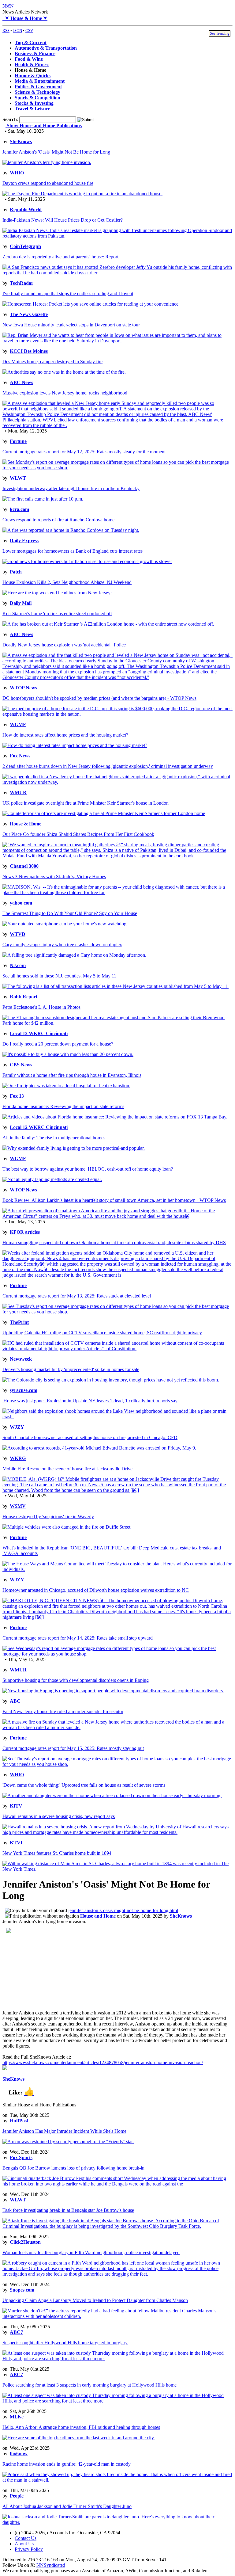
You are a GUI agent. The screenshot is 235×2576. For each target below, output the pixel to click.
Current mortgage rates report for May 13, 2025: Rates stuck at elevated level (77, 1296)
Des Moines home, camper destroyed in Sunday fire (52, 362)
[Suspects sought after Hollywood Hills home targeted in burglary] (117, 2359)
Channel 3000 (24, 866)
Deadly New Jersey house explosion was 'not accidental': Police (64, 645)
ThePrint (19, 1322)
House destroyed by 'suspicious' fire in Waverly (48, 1517)
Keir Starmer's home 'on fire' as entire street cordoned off (57, 614)
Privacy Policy (29, 2549)
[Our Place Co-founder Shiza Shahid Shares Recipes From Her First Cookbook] (117, 856)
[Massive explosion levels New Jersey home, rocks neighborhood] (117, 425)
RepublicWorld (26, 210)
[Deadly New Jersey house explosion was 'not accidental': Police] (117, 677)
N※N (8, 6)
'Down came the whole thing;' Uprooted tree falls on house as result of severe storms (84, 1785)
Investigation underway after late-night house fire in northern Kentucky (71, 488)
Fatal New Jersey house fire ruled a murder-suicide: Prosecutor (63, 1711)
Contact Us (26, 2538)
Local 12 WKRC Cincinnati (39, 1033)
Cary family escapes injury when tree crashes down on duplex (62, 945)
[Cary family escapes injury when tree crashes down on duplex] (74, 955)
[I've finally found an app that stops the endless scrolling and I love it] (90, 304)
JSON (17, 30)
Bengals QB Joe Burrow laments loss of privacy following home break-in (73, 2168)
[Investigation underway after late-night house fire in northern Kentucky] (43, 499)
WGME (18, 724)
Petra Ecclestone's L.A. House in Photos (41, 1007)
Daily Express (24, 541)
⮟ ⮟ (25, 18)
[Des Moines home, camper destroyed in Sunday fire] (64, 372)
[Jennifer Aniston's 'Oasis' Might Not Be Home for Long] (47, 162)
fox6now (19, 2454)
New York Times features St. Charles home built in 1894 (57, 1853)
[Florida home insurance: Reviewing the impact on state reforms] (115, 1117)
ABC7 (16, 2332)
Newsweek (21, 1359)
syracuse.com (24, 1390)
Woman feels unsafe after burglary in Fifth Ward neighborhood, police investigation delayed (91, 2252)
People (17, 2496)
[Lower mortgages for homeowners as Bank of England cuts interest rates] (87, 561)
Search (10, 119)
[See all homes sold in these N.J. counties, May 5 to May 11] (116, 986)
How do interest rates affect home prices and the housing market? (65, 735)
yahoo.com (21, 903)
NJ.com (18, 965)
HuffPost (19, 2121)
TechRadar (22, 283)
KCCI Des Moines (29, 351)
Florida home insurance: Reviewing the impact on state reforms (63, 1106)
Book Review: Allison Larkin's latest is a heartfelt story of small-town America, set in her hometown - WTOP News (114, 1200)
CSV (29, 30)
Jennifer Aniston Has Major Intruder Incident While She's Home (64, 2131)
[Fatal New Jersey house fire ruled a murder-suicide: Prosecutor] (117, 1727)
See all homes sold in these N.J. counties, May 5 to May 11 (59, 976)
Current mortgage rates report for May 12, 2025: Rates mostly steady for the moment (84, 452)
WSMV (18, 1506)
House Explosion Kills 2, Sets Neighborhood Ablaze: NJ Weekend (67, 582)
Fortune (18, 441)
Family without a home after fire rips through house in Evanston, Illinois (72, 1075)
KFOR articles (25, 1232)
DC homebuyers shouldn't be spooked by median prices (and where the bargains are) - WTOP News (99, 698)
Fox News (20, 756)
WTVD (18, 934)
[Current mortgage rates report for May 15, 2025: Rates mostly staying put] (117, 1764)
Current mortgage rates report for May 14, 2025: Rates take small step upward (78, 1638)
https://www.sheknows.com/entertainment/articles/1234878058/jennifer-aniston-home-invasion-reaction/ (103, 2062)
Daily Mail (21, 603)
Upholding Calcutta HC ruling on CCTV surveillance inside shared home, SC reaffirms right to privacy (102, 1333)
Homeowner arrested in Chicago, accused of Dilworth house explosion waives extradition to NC (96, 1590)
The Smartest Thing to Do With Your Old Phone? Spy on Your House (70, 913)
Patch (16, 572)
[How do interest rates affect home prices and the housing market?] (75, 745)
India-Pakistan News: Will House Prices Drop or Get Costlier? (63, 220)
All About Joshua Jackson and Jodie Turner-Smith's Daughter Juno (67, 2506)
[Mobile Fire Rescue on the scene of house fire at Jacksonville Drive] (117, 1490)
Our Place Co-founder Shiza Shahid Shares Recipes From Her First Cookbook (78, 834)
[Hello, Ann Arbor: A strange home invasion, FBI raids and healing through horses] (79, 2438)
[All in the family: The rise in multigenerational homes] (74, 1148)
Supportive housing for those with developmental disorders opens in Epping (76, 1680)
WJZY (17, 1427)
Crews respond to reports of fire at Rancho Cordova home (58, 520)
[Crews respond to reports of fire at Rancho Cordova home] (71, 530)
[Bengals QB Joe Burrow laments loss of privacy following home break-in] (117, 2184)
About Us (24, 2544)
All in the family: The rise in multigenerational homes (54, 1138)
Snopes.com (22, 2290)
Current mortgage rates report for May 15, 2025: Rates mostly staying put (73, 1748)
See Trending (220, 33)
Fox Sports (21, 2157)
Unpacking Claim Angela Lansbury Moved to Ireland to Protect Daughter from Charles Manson (95, 2300)
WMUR (18, 793)
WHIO (17, 173)
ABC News (21, 382)
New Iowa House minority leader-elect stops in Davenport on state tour (71, 325)
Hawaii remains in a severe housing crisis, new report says (59, 1816)
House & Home (26, 824)
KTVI (16, 1843)
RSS (6, 30)
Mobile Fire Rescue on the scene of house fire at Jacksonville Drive (67, 1469)
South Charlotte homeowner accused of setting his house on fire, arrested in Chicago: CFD (90, 1437)
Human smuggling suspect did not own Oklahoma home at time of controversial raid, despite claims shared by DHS (114, 1242)
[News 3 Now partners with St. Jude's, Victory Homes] (117, 892)
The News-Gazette (29, 314)
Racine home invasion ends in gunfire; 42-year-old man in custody (67, 2464)
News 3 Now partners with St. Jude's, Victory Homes (54, 876)
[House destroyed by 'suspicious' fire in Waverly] (67, 1527)
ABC (15, 1701)
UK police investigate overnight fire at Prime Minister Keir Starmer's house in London (86, 803)
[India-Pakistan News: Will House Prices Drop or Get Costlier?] (117, 236)
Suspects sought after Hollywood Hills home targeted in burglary (65, 2343)
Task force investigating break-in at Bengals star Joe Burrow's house (68, 2210)
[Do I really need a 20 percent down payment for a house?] (68, 1054)
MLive (17, 2417)
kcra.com (19, 509)
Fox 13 (17, 1096)
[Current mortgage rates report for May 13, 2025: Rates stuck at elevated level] (117, 1312)
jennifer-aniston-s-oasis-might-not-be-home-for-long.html (123, 1910)
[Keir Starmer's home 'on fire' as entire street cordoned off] (108, 624)
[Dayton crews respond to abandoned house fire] (82, 194)
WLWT (18, 478)
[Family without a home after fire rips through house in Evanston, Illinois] (66, 1086)
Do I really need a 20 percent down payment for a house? (58, 1044)
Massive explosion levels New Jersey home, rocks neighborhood (65, 393)
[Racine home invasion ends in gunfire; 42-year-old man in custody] (117, 2480)
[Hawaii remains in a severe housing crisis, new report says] (117, 1832)
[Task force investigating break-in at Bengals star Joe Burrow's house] (117, 2226)
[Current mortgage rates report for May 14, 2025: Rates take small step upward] (117, 1654)
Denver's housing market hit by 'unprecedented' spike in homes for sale (71, 1369)
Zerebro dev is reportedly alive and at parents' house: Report (60, 257)
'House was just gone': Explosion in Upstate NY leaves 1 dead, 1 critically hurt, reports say (90, 1401)
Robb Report (24, 997)
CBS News (21, 1065)
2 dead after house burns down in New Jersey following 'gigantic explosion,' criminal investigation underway (108, 766)
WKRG (18, 1458)
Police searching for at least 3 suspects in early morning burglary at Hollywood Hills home (90, 2385)
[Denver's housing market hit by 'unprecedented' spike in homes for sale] (111, 1380)
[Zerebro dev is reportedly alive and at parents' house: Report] (117, 273)
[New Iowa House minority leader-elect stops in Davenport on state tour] (117, 341)
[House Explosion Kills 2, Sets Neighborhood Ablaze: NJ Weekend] (57, 593)
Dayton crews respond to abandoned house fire (48, 183)
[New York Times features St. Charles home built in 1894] (117, 1869)
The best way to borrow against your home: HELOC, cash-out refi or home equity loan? (88, 1169)
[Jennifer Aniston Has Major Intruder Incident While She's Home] (68, 2142)
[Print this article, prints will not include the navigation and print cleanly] (42, 1916)
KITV (16, 1806)
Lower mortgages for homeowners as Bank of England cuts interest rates (73, 551)
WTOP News (23, 688)
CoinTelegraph (25, 246)
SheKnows (21, 141)
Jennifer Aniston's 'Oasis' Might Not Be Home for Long (56, 152)
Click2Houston (25, 2242)
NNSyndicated (51, 2565)
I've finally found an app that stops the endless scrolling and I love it (68, 293)
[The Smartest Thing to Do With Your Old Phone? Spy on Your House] (65, 924)
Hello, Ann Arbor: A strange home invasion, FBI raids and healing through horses (81, 2427)
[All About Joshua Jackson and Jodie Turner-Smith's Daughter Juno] (117, 2522)
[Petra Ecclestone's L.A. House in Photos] (117, 1023)
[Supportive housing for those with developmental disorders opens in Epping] (113, 1691)
